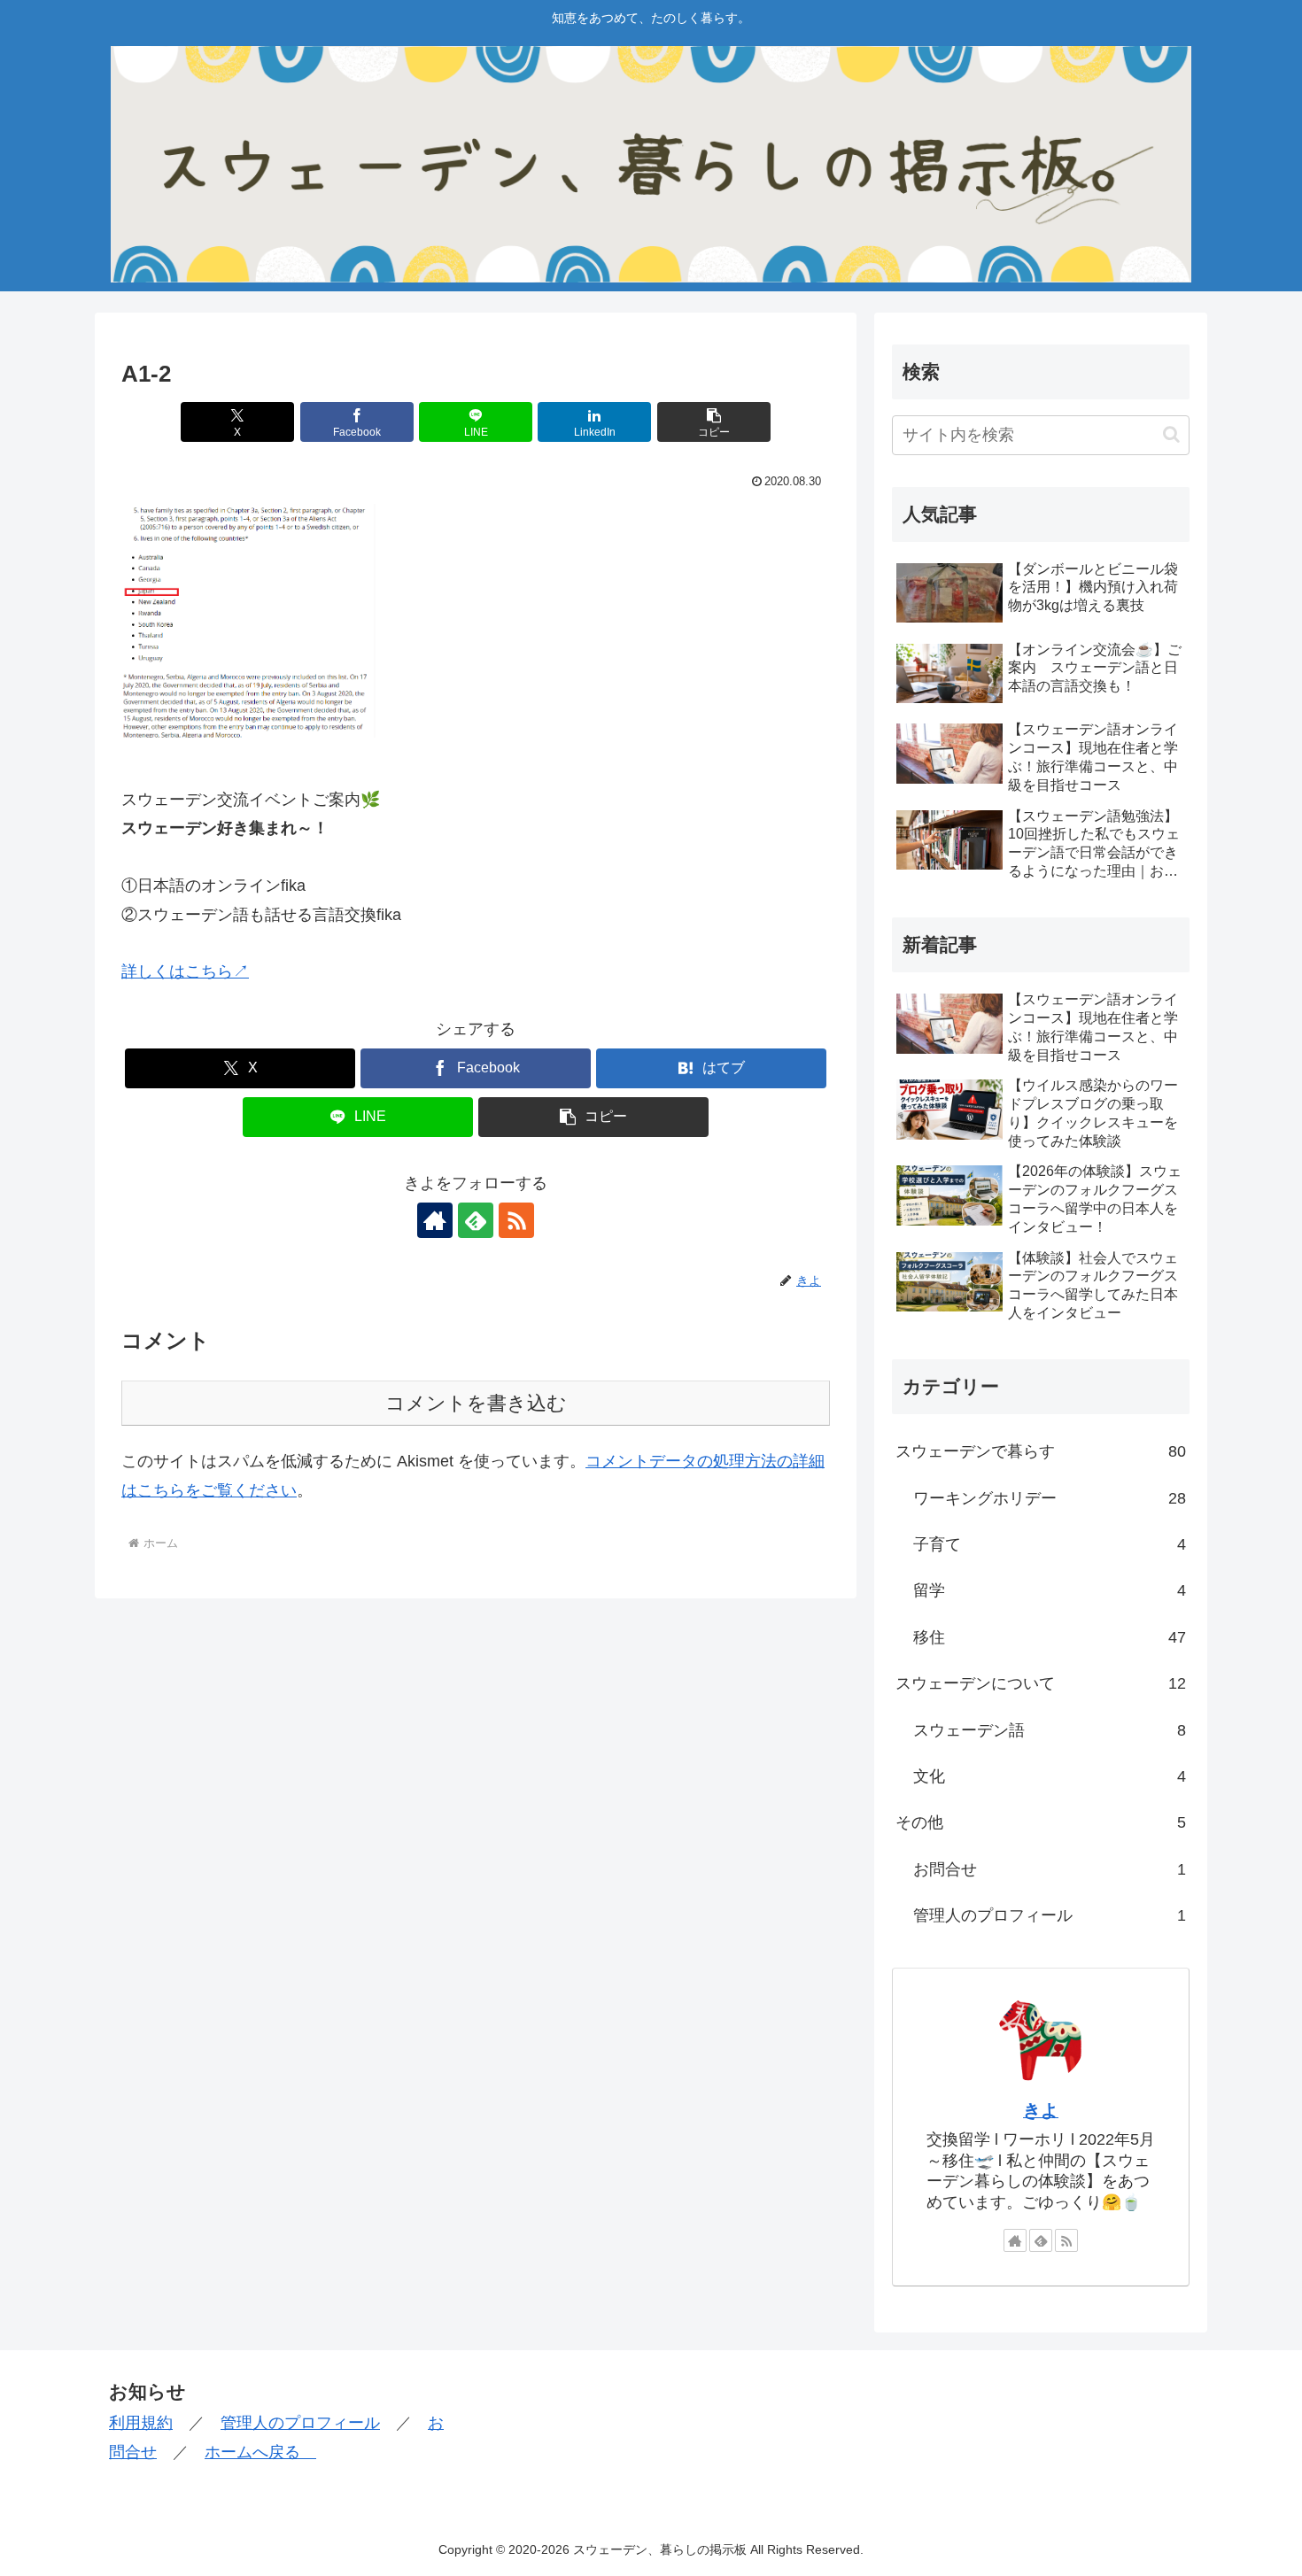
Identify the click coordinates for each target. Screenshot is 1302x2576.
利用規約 (141, 2423)
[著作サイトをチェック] (435, 1220)
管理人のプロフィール (300, 2423)
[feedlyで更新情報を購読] (476, 1220)
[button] (714, 422)
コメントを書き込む (476, 1403)
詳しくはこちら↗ (185, 971)
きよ (1041, 2110)
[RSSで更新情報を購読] (516, 1220)
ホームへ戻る (260, 2452)
